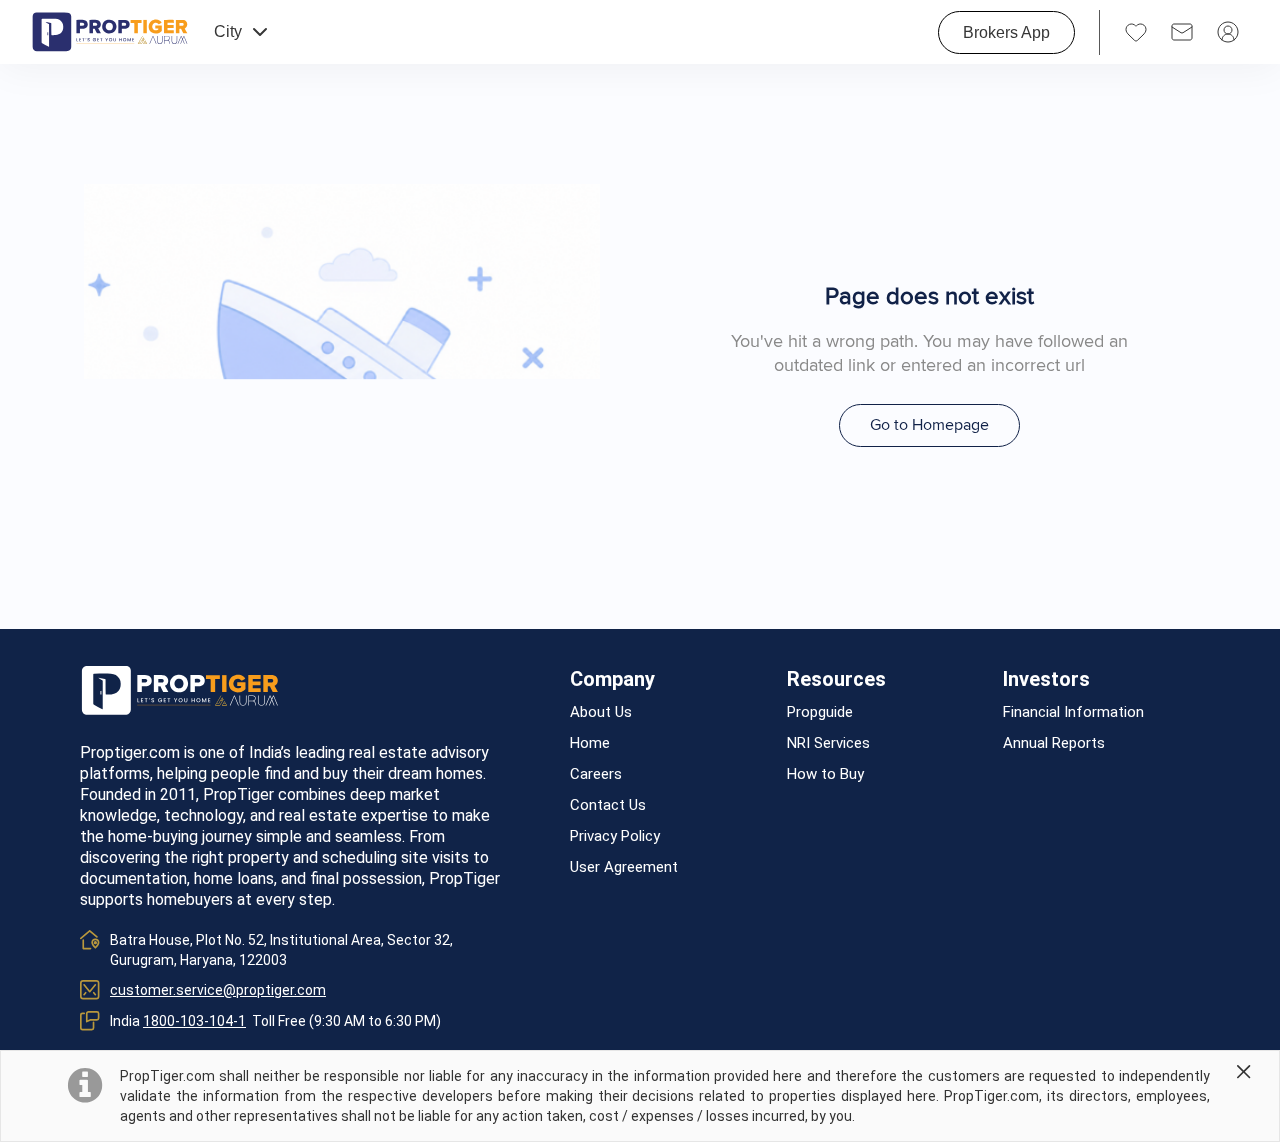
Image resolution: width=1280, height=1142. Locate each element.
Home (590, 743)
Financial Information (1073, 712)
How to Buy (825, 774)
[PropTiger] (110, 32)
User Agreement (624, 867)
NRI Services (828, 743)
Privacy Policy (615, 836)
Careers (596, 774)
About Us (601, 712)
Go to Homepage (929, 425)
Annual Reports (1054, 743)
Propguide (820, 712)
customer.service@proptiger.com (218, 990)
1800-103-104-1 (194, 1021)
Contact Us (608, 805)
